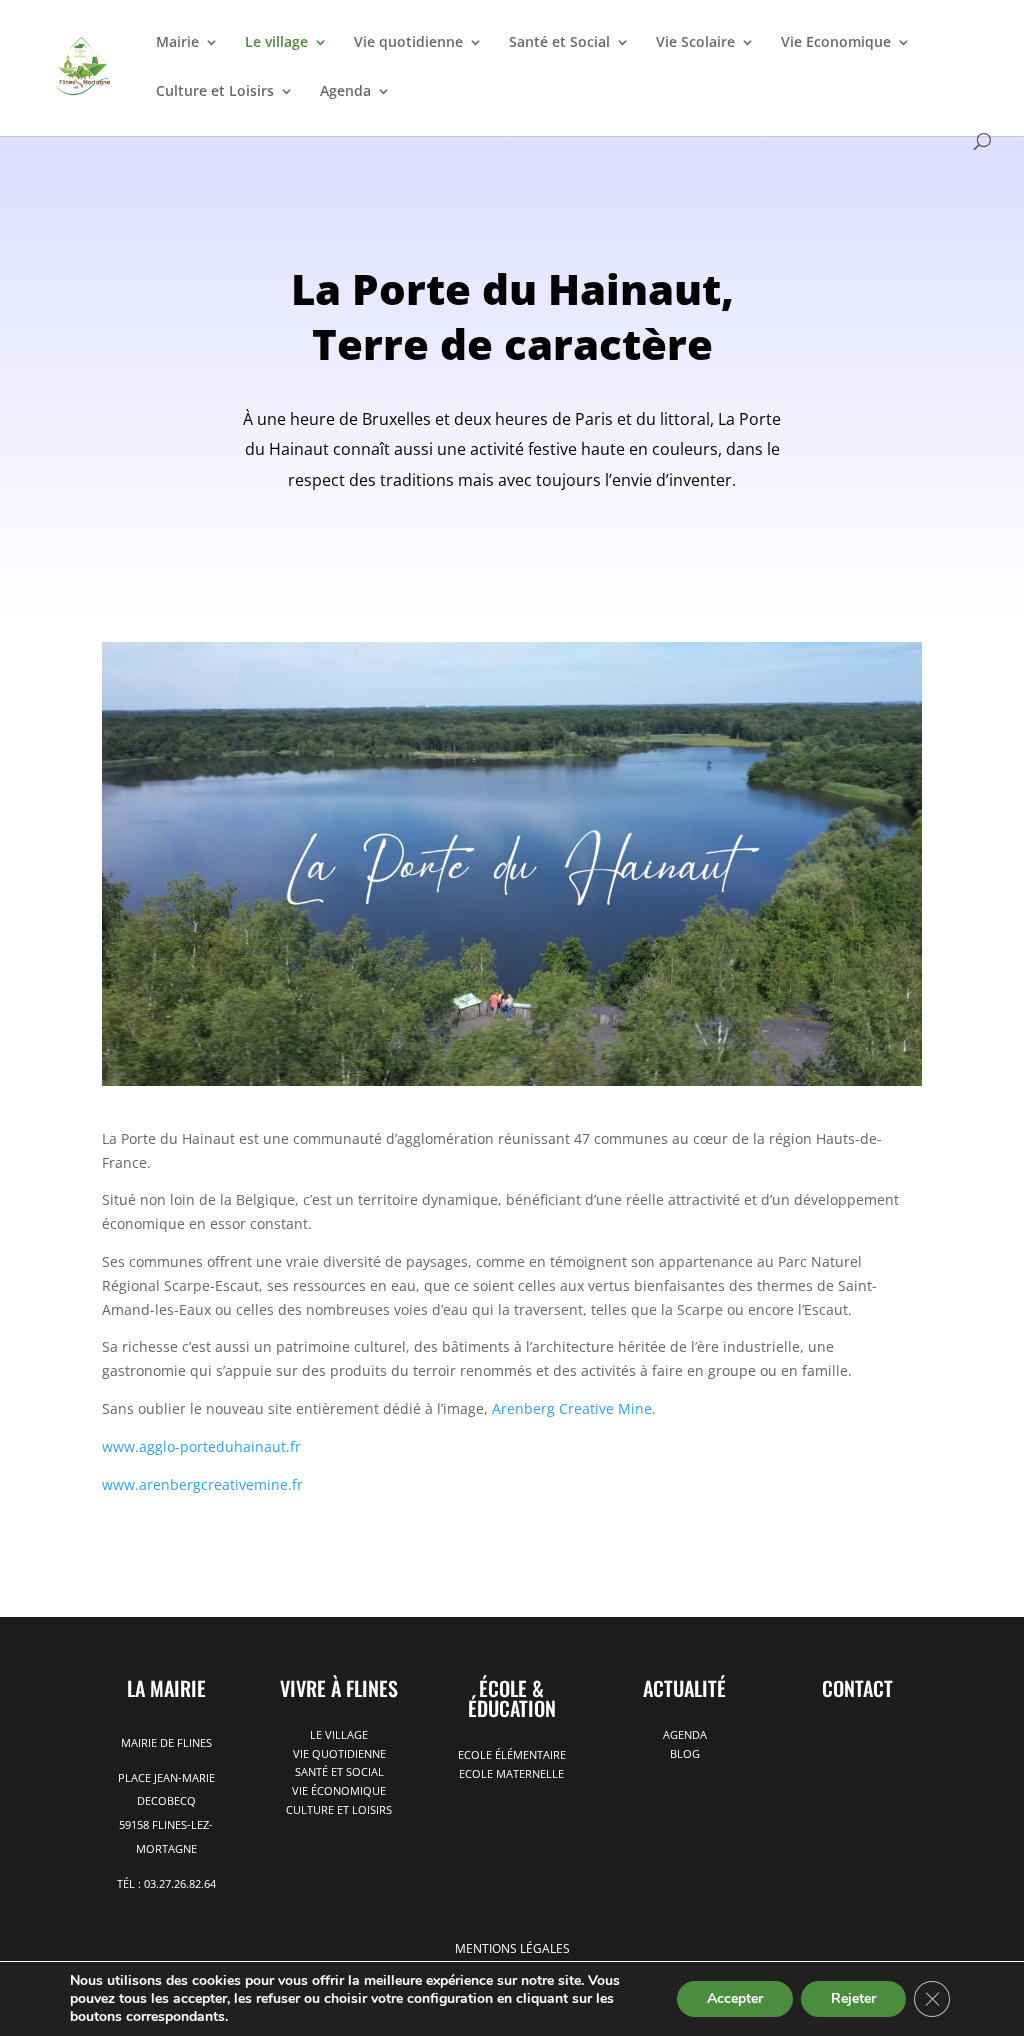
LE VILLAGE (339, 1734)
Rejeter (853, 1998)
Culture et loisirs (339, 1809)
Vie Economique (836, 43)
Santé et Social (559, 43)
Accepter (735, 1998)
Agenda (345, 92)
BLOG (685, 1753)
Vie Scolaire (695, 43)
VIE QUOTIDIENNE (339, 1753)
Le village (276, 43)
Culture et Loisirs (215, 92)
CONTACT (857, 1688)
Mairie (177, 43)
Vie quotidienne (408, 43)
